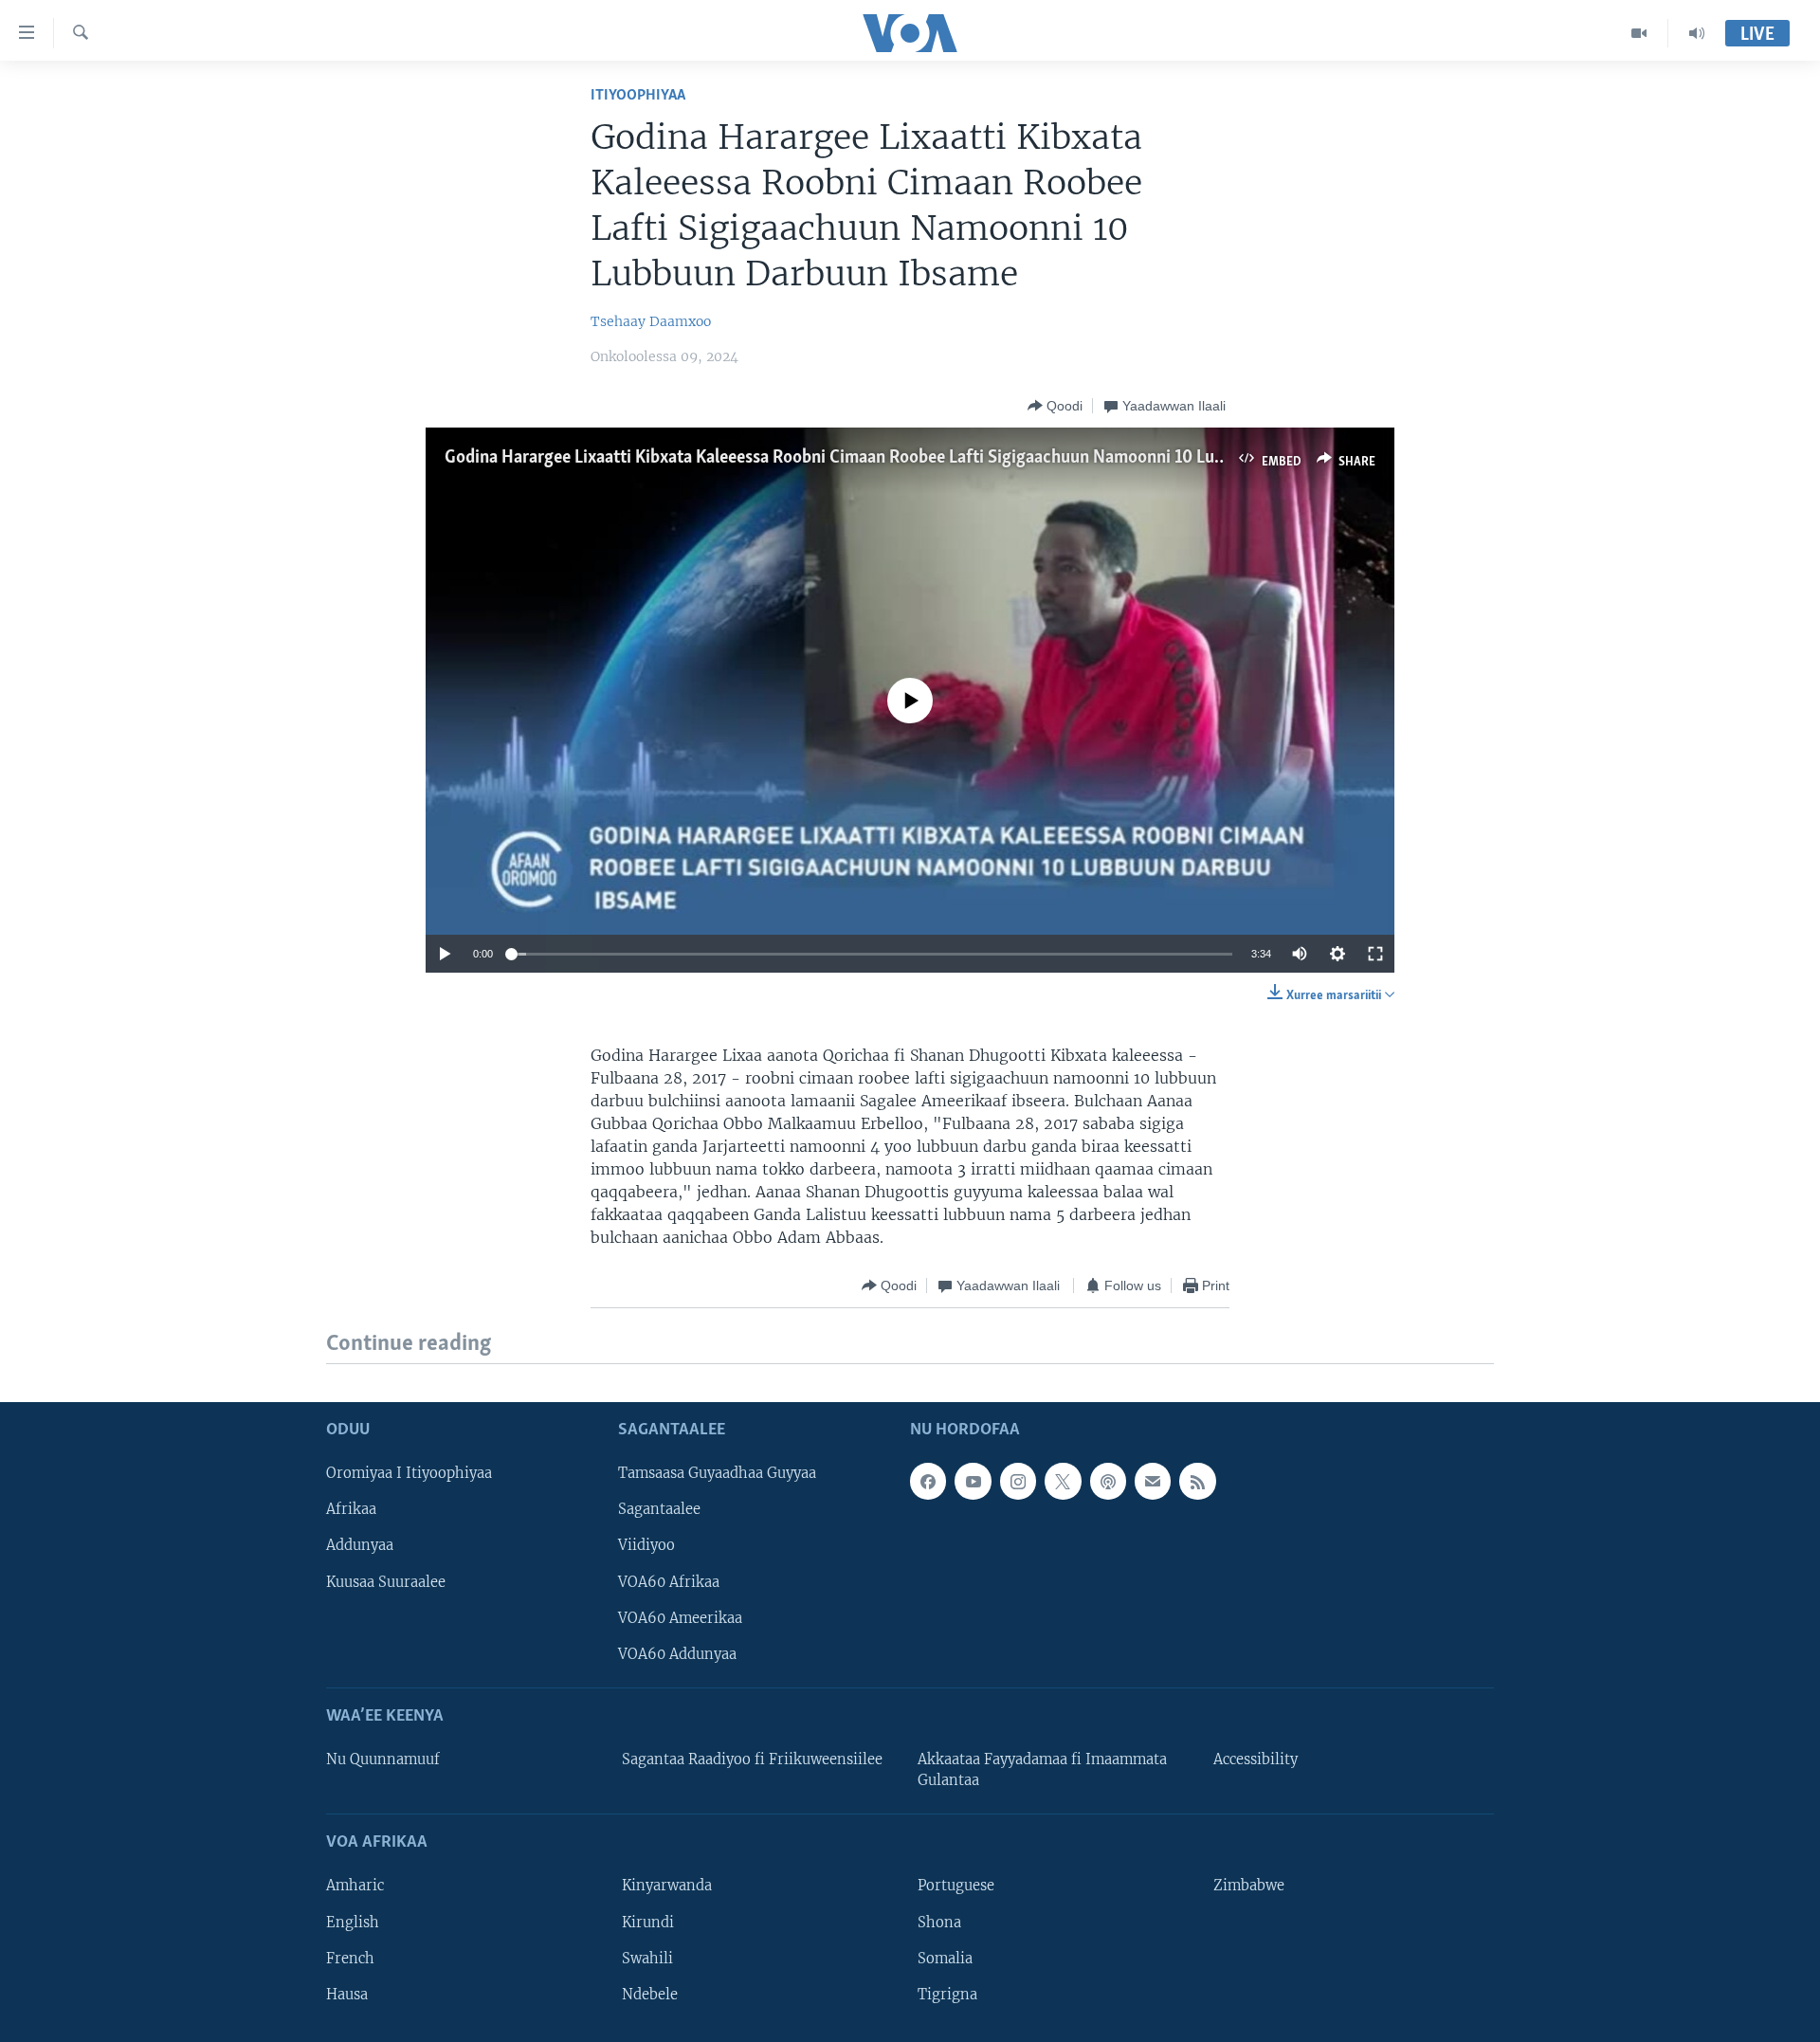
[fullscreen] (1375, 954)
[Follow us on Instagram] (1018, 1481)
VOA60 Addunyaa (677, 1653)
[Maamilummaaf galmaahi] (1153, 1481)
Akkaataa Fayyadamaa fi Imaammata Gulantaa (1042, 1770)
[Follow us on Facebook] (928, 1481)
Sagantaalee (659, 1509)
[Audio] (1697, 33)
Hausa (347, 1994)
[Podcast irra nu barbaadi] (1108, 1481)
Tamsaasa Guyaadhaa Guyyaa (717, 1473)
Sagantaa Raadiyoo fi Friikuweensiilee (752, 1759)
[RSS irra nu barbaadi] (1197, 1481)
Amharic (355, 1886)
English (353, 1922)
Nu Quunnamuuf (383, 1759)
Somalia (945, 1958)
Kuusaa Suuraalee (386, 1581)
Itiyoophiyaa (638, 95)
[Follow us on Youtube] (973, 1481)
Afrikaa (351, 1509)
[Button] (1055, 406)
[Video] (1639, 33)
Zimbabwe (1249, 1886)
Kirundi (648, 1922)
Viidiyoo (646, 1545)
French (350, 1958)
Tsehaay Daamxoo (651, 321)
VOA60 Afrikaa (669, 1581)
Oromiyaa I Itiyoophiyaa (409, 1473)
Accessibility (1256, 1759)
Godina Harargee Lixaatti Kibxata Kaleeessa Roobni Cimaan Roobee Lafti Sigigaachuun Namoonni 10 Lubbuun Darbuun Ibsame (916, 458)
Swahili (647, 1958)
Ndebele (650, 1994)
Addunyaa (360, 1545)
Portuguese (956, 1886)
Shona (939, 1922)
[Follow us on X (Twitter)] (1063, 1481)
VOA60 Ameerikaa (680, 1617)
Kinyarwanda (667, 1886)
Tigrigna (947, 1994)
